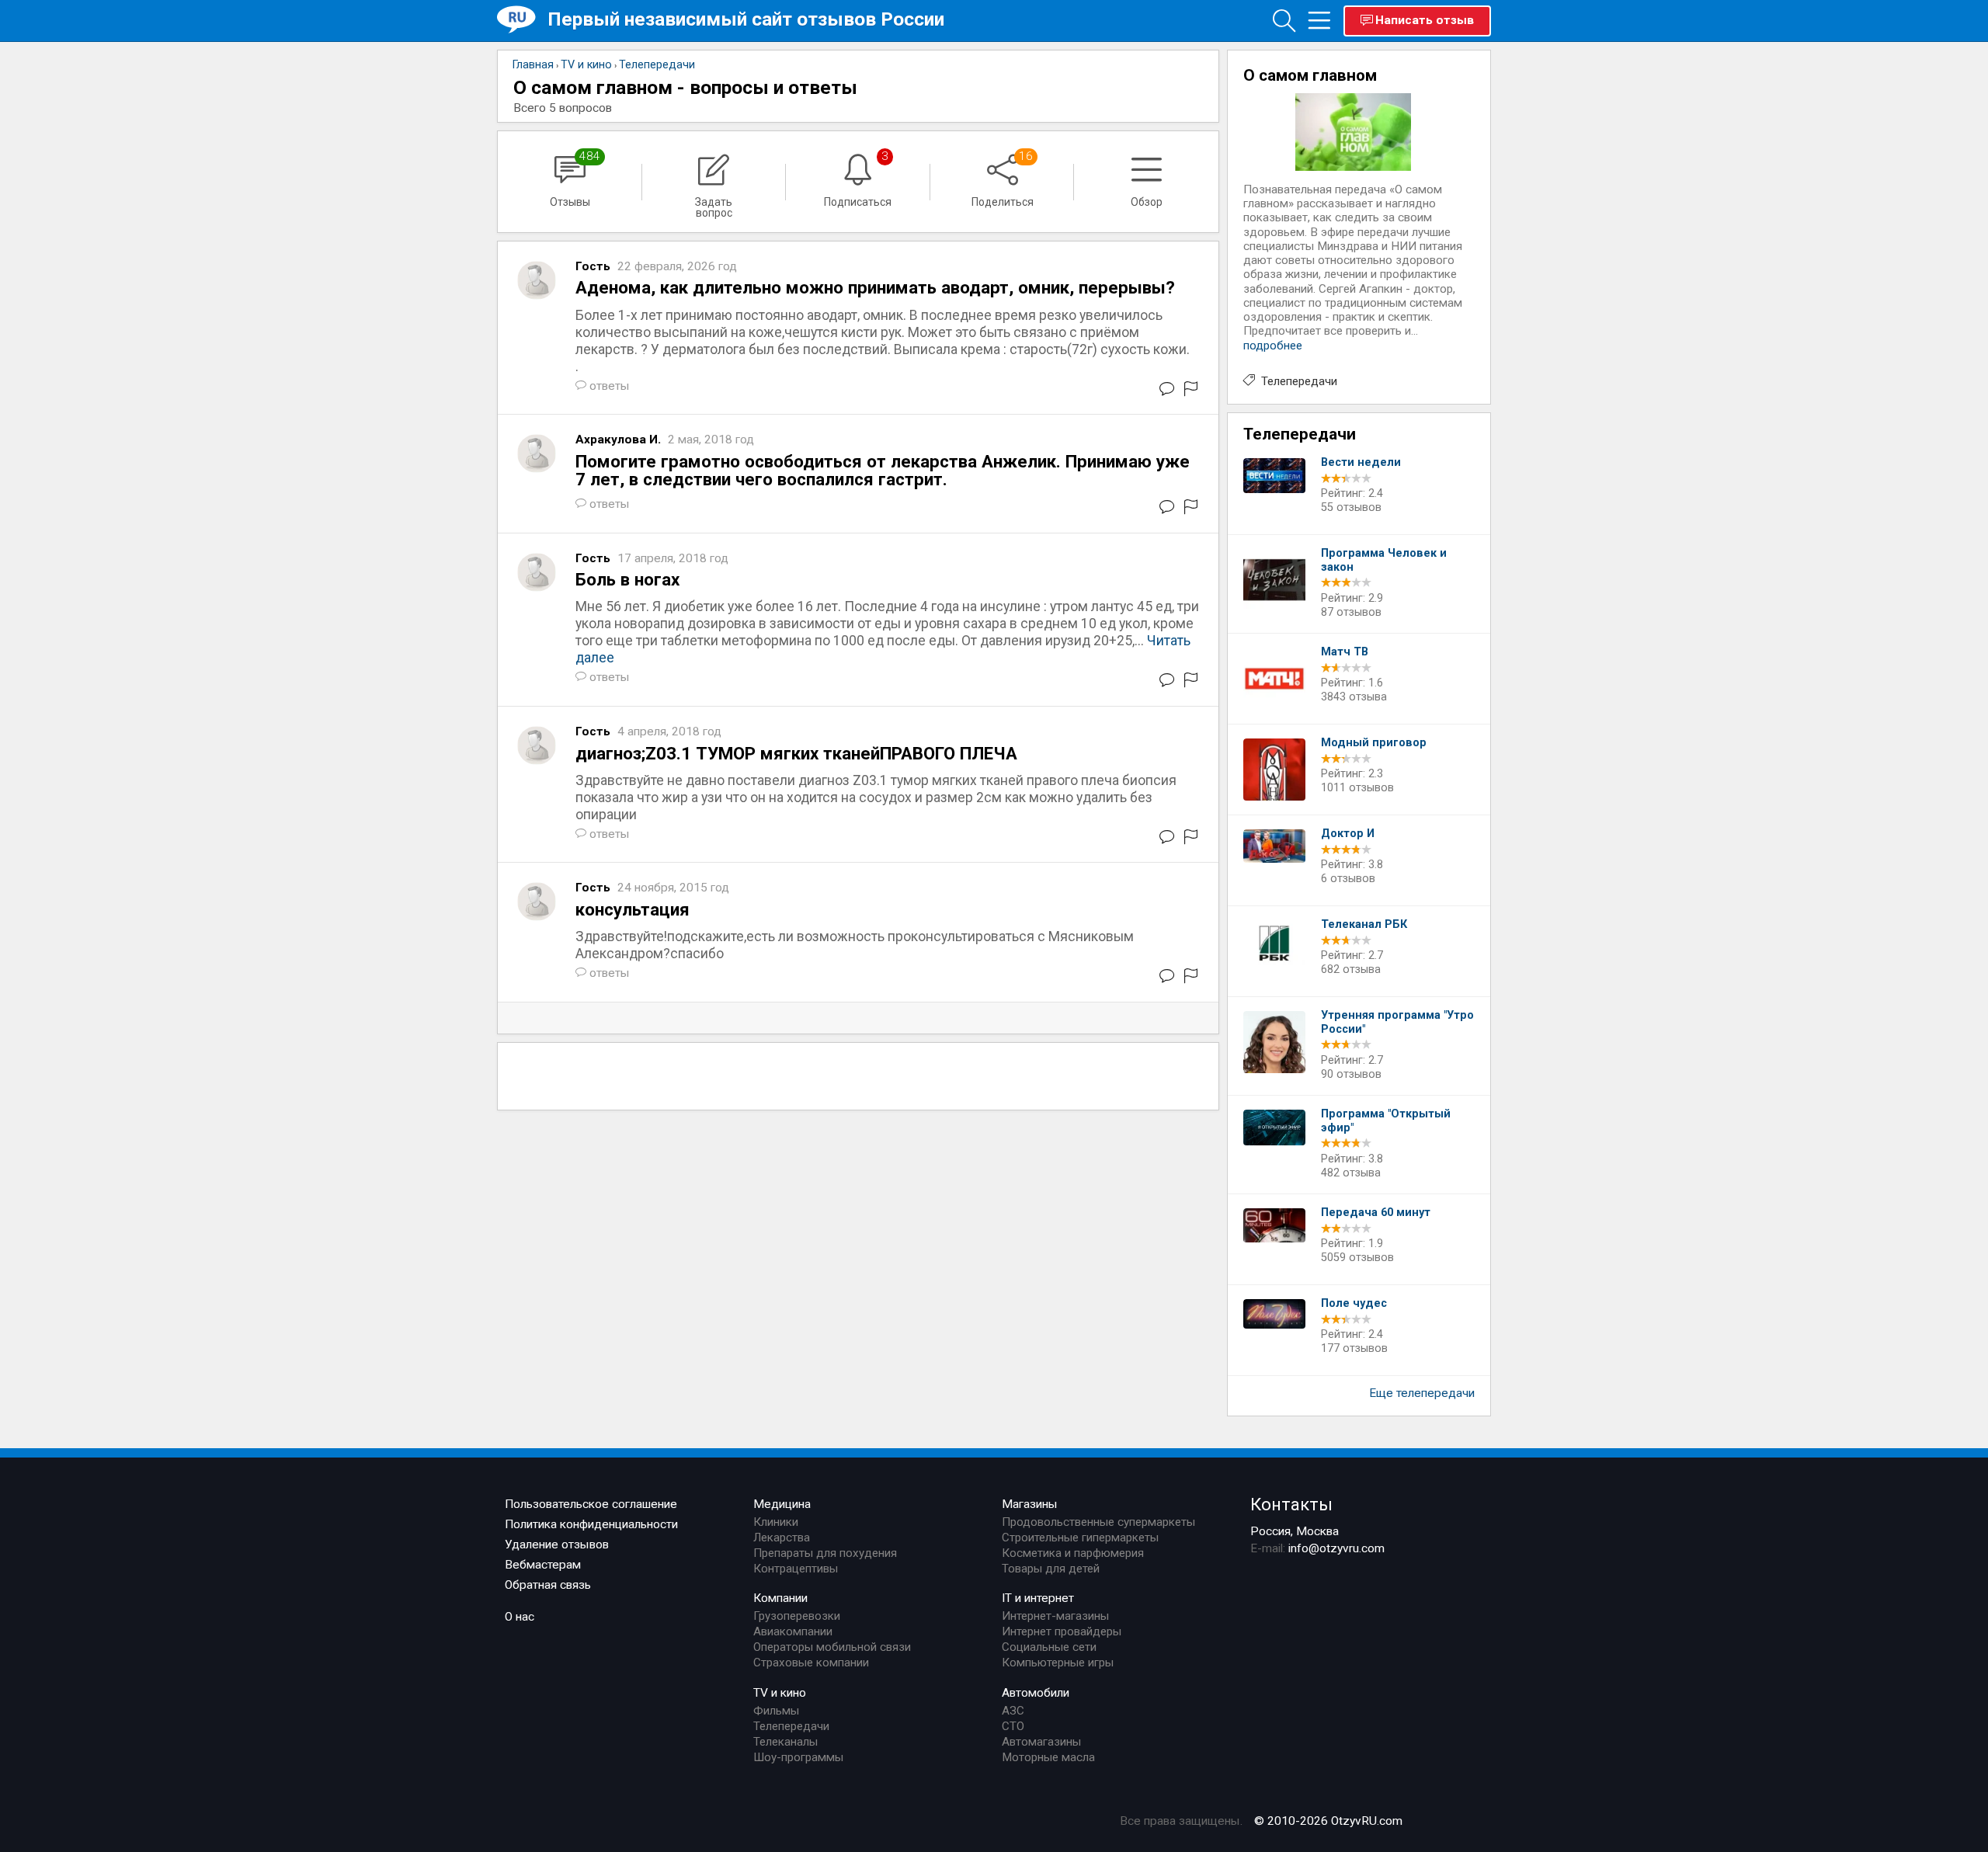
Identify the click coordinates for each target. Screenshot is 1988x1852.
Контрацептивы (796, 1569)
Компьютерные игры (1058, 1663)
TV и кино (780, 1693)
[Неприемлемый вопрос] (1191, 392)
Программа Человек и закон (1384, 560)
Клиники (776, 1522)
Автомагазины (1041, 1742)
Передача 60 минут (1376, 1213)
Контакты (1291, 1504)
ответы (610, 386)
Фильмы (776, 1711)
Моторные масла (1048, 1757)
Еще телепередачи (1422, 1393)
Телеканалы (785, 1742)
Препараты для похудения (825, 1553)
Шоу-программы (798, 1757)
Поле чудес (1354, 1303)
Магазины (1030, 1504)
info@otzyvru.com (1336, 1548)
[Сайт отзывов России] (522, 20)
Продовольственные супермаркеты (1098, 1522)
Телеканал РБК (1364, 924)
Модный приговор (1374, 743)
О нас (520, 1617)
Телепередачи (1299, 381)
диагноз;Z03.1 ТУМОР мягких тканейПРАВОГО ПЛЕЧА (796, 753)
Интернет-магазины (1055, 1616)
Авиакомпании (793, 1631)
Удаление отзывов (557, 1544)
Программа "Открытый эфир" (1386, 1121)
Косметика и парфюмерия (1073, 1553)
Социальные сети (1049, 1647)
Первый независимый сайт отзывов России (746, 19)
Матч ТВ (1345, 652)
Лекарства (782, 1538)
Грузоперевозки (797, 1616)
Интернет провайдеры (1062, 1631)
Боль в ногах (627, 579)
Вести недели (1361, 462)
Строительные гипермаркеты (1080, 1538)
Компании (780, 1598)
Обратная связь (548, 1585)
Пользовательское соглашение (591, 1504)
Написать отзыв (1425, 20)
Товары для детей (1051, 1569)
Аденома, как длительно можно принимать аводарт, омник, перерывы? (875, 287)
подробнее (1273, 346)
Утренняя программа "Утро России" (1397, 1022)
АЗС (1013, 1711)
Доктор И (1348, 834)
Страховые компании (811, 1663)
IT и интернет (1038, 1598)
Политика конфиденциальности (591, 1524)
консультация (633, 909)
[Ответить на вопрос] (1167, 392)
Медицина (782, 1504)
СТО (1013, 1726)
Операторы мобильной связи (832, 1647)
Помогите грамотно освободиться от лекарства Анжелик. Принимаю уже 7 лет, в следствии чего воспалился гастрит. (883, 470)
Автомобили (1036, 1693)
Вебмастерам (543, 1565)
